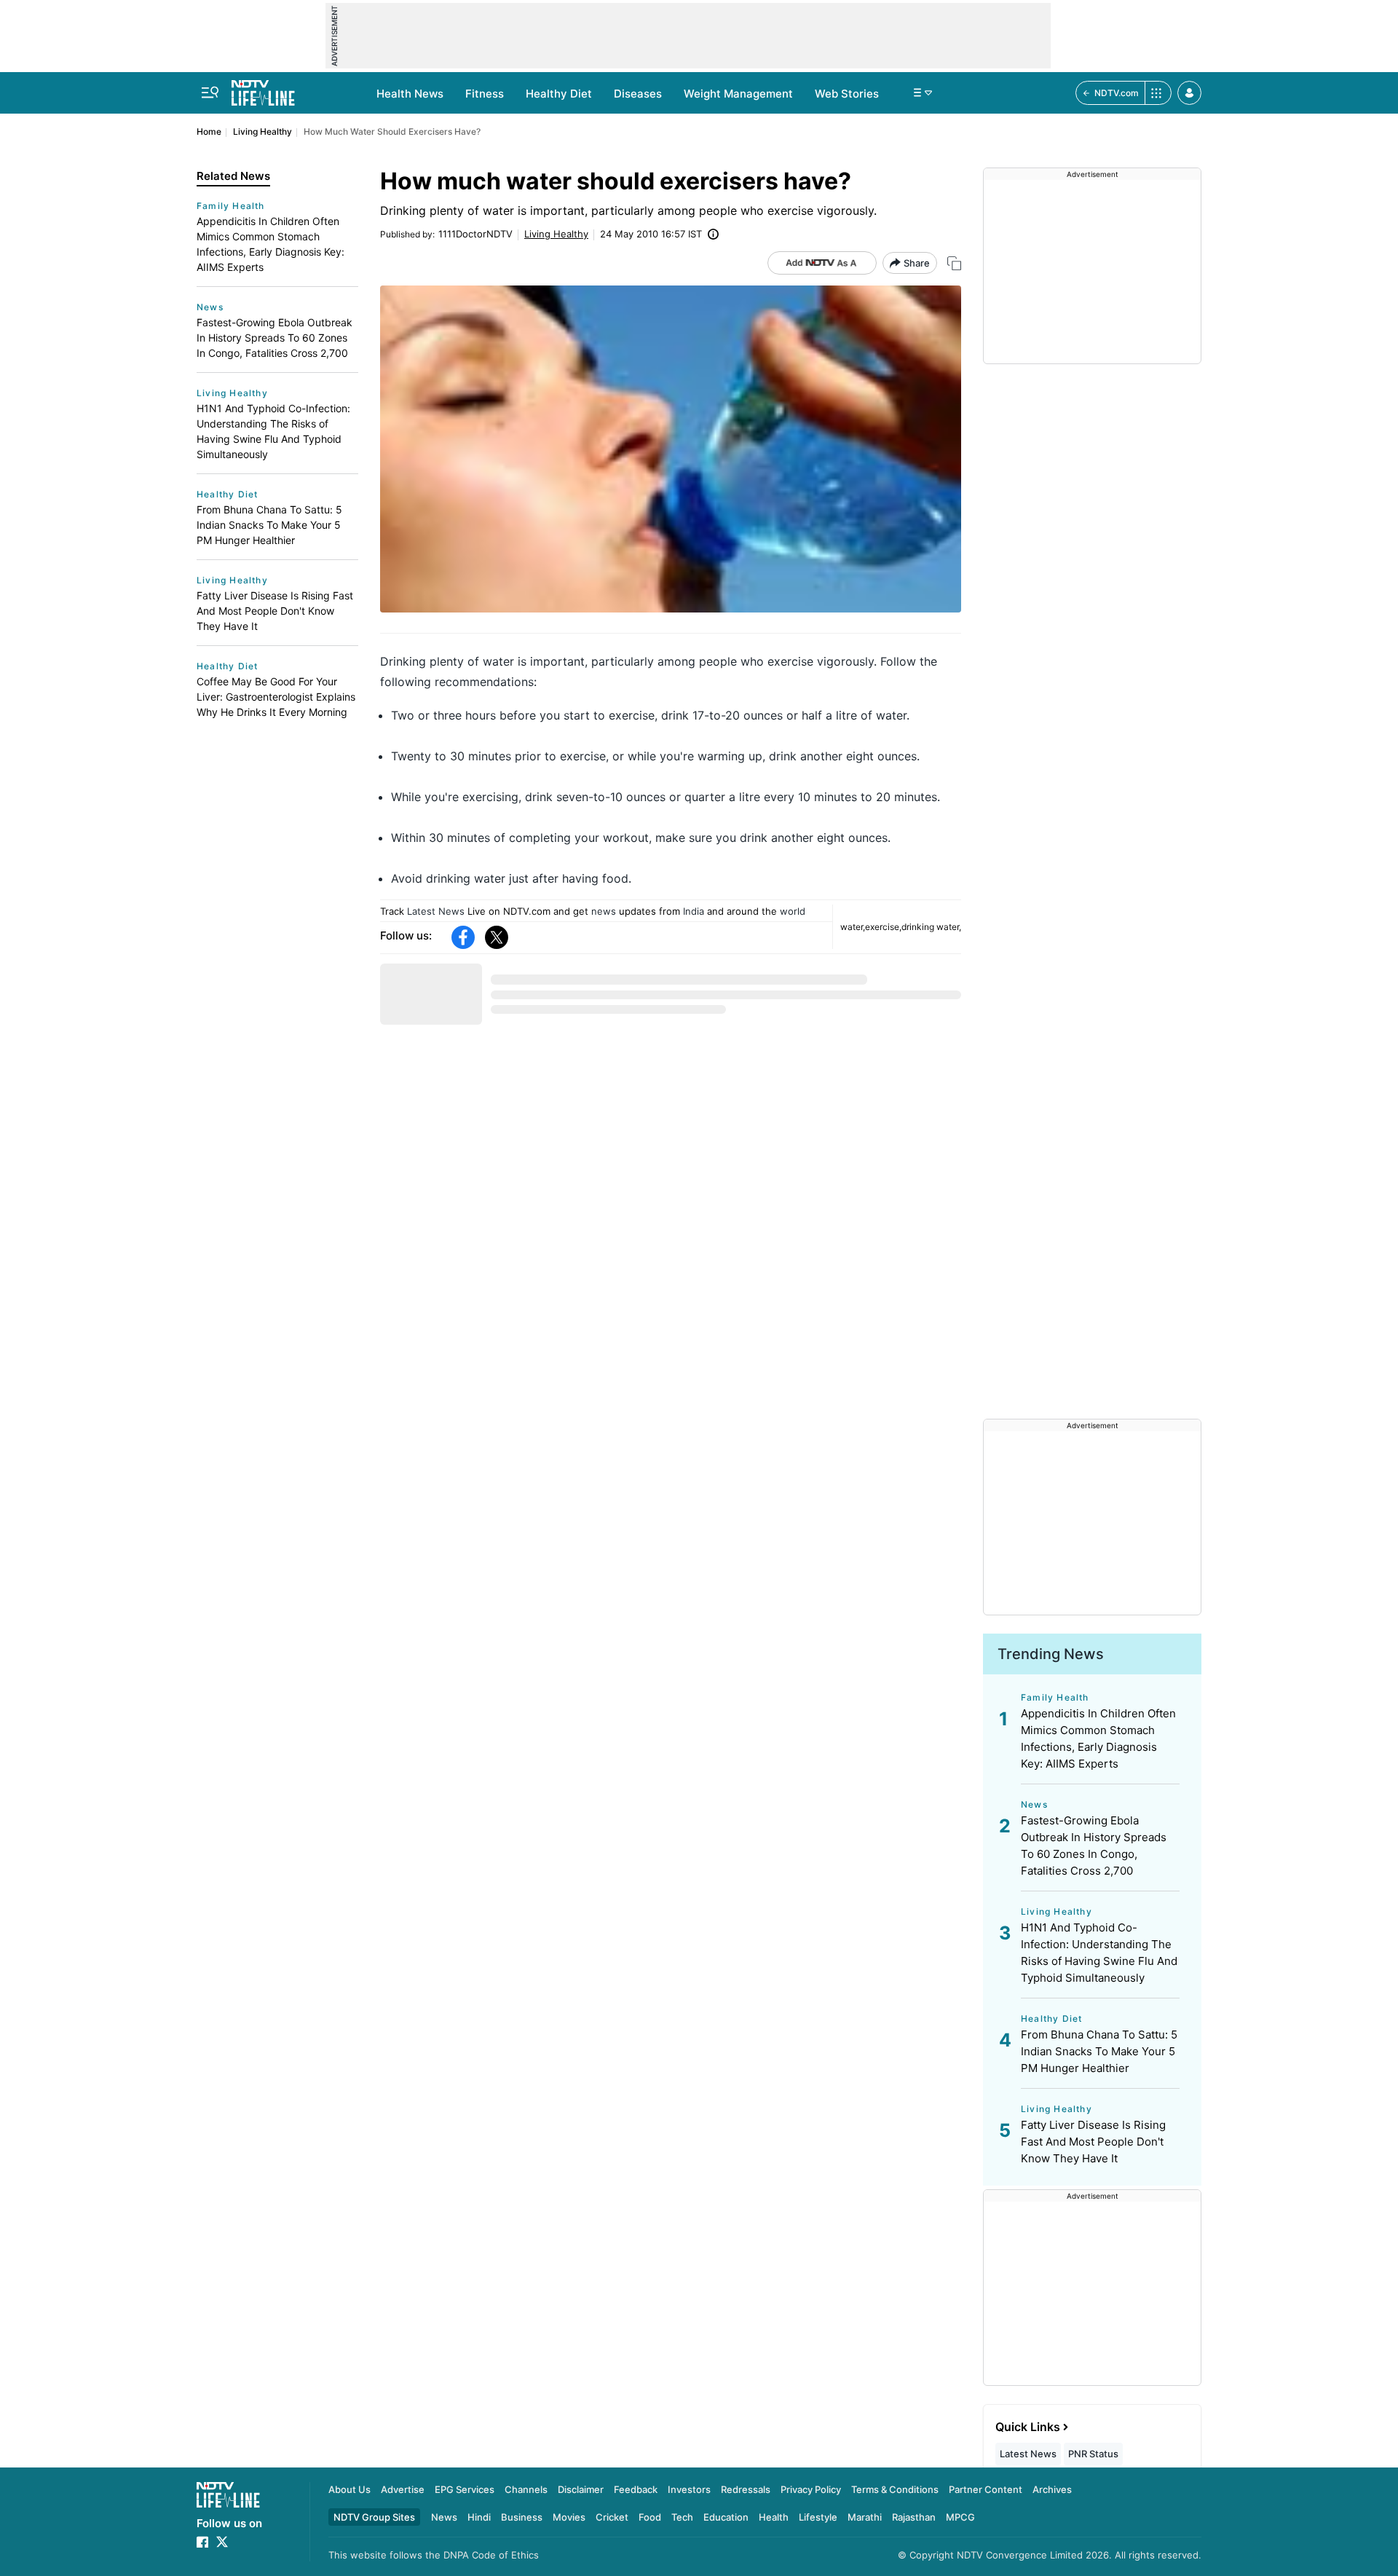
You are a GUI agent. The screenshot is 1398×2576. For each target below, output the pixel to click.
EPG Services (465, 2489)
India (694, 911)
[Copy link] (954, 263)
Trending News (1051, 1654)
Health (774, 2517)
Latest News (436, 911)
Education (726, 2517)
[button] (1189, 93)
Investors (689, 2489)
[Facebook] (463, 937)
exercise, (883, 927)
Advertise (403, 2489)
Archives (1052, 2489)
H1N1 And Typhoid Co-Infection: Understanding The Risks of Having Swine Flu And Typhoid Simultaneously (273, 431)
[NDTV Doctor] (263, 89)
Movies (569, 2517)
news (604, 911)
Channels (526, 2489)
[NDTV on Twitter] (222, 2542)
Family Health (231, 206)
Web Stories (847, 94)
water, (853, 927)
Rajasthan (914, 2517)
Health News (410, 94)
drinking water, (931, 927)
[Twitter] (497, 937)
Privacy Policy (811, 2489)
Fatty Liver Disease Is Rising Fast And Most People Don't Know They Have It (275, 611)
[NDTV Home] (228, 2495)
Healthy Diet (559, 94)
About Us (349, 2489)
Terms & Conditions (895, 2489)
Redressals (746, 2489)
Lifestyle (818, 2517)
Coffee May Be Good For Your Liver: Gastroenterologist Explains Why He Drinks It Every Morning (276, 697)
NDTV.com (1117, 93)
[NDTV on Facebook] (202, 2542)
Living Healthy (262, 131)
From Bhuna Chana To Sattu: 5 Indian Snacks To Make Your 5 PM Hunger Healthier (269, 525)
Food (650, 2517)
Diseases (638, 94)
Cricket (612, 2517)
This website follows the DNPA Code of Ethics (434, 2555)
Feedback (636, 2489)
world (793, 911)
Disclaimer (581, 2489)
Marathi (865, 2517)
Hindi (479, 2517)
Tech (682, 2517)
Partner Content (986, 2489)
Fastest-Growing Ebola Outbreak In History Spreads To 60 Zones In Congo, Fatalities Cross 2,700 (275, 338)
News (210, 307)
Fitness (485, 94)
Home (209, 131)
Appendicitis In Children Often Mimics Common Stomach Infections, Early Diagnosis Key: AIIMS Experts (270, 244)
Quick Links (1028, 2427)
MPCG (960, 2517)
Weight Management (738, 94)
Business (522, 2517)
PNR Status (1093, 2454)
